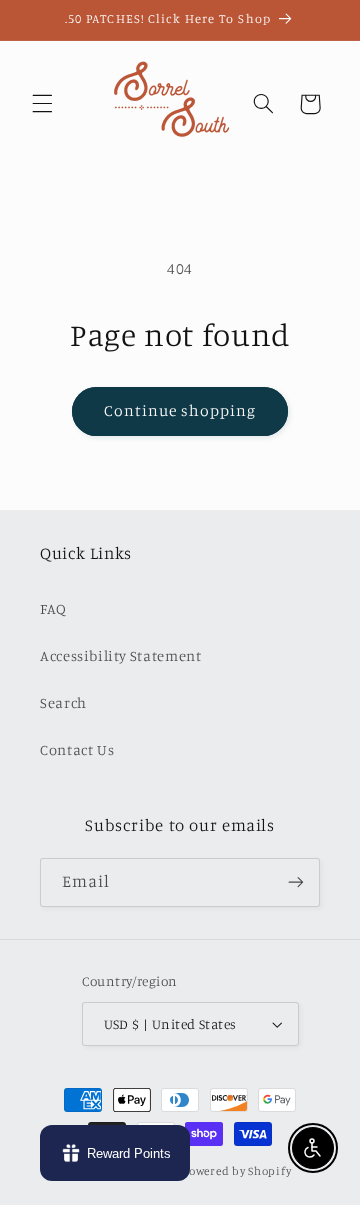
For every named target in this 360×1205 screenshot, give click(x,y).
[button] (42, 104)
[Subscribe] (296, 882)
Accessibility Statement (121, 655)
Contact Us (77, 749)
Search (63, 702)
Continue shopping (180, 410)
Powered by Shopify (236, 1171)
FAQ (53, 608)
